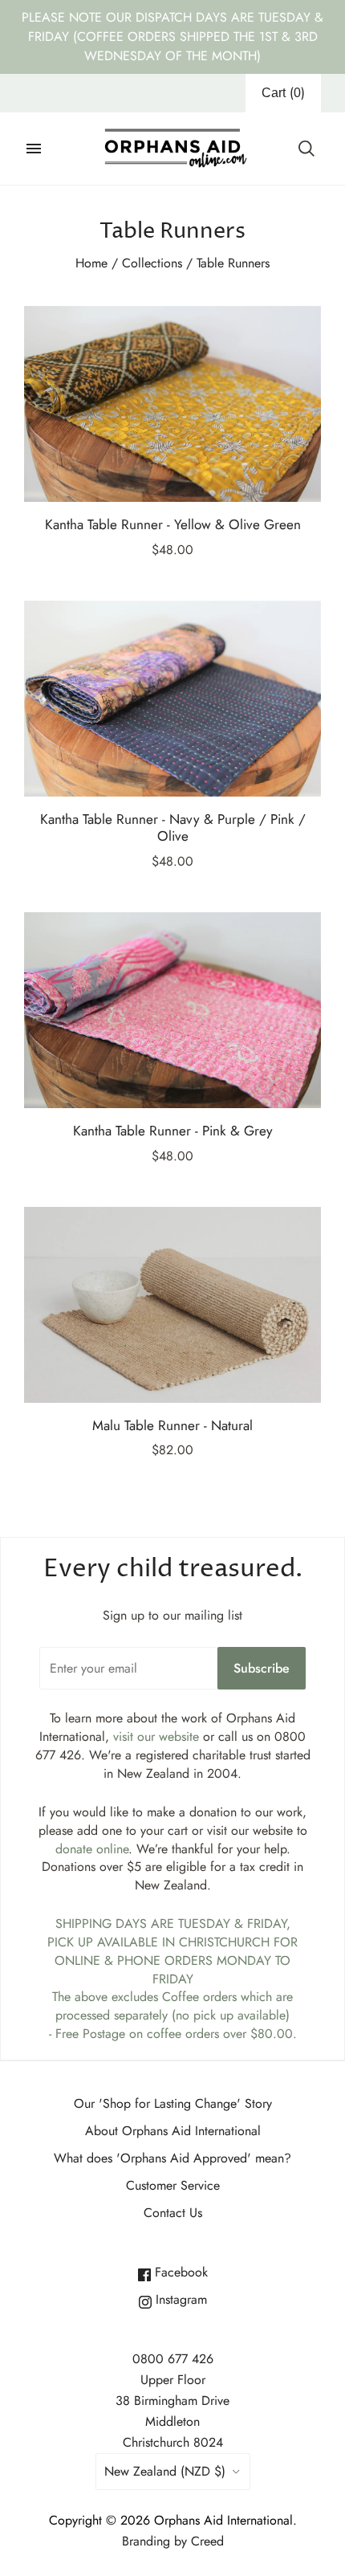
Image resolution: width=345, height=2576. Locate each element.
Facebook (179, 2272)
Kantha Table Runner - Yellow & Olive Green (173, 524)
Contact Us (173, 2213)
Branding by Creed (173, 2541)
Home (91, 263)
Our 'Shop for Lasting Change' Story (173, 2103)
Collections (152, 263)
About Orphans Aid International (173, 2131)
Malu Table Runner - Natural (172, 1425)
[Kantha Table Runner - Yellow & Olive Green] (172, 404)
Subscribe (262, 1668)
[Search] (306, 149)
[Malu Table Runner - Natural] (172, 1305)
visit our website (156, 1736)
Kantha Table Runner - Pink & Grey (173, 1131)
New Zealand (165, 2471)
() (283, 93)
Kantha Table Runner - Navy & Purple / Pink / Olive (173, 827)
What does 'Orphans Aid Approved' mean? (172, 2158)
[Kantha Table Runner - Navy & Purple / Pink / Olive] (172, 699)
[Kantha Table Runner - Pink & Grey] (172, 1010)
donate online (92, 1849)
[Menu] (34, 149)
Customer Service (173, 2185)
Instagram (179, 2299)
